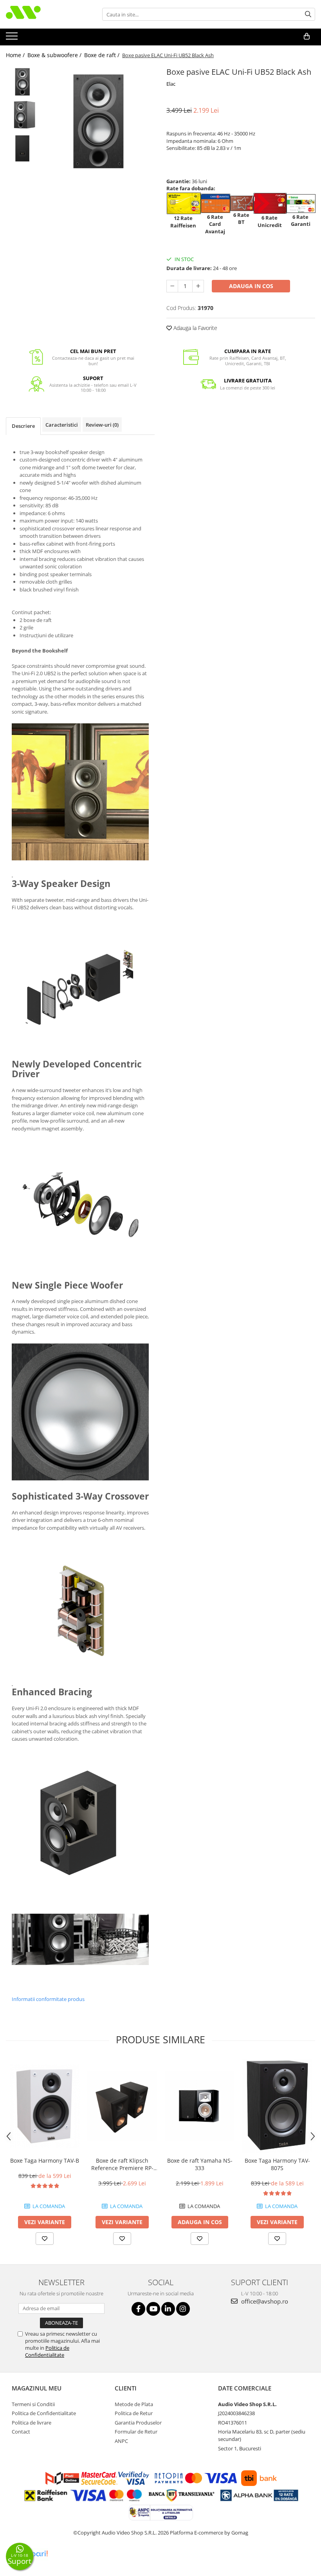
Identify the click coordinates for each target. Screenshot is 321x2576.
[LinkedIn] (168, 2309)
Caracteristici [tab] (62, 425)
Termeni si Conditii (33, 2404)
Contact (21, 2432)
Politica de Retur (134, 2413)
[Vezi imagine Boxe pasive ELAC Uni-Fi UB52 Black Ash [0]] (23, 82)
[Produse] (13, 38)
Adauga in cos (251, 286)
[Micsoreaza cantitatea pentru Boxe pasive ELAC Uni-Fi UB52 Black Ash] (172, 286)
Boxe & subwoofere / (55, 55)
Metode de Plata (134, 2404)
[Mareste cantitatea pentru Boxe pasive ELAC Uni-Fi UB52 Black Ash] (198, 286)
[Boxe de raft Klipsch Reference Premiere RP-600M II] (122, 2106)
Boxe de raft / (103, 55)
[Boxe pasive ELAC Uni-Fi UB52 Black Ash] (99, 121)
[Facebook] (138, 2309)
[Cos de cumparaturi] (307, 36)
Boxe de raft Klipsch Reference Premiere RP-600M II (122, 2164)
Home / (16, 55)
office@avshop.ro (264, 2301)
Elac (171, 84)
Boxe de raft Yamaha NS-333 (200, 2164)
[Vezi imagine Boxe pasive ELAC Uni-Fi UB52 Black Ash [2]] (23, 148)
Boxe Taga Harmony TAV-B (45, 2160)
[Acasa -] (45, 14)
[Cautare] (308, 14)
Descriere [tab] (23, 426)
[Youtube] (153, 2309)
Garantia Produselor (138, 2423)
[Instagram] (183, 2309)
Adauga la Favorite (195, 328)
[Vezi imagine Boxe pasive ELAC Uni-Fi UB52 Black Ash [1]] (23, 115)
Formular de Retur (136, 2432)
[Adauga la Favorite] (45, 2239)
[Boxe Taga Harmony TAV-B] (45, 2106)
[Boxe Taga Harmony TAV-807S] (277, 2106)
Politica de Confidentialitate (47, 2351)
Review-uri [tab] (102, 425)
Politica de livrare (32, 2423)
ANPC (121, 2441)
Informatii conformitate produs (48, 1999)
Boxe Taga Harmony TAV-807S (277, 2164)
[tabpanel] (99, 121)
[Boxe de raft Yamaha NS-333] (200, 2106)
